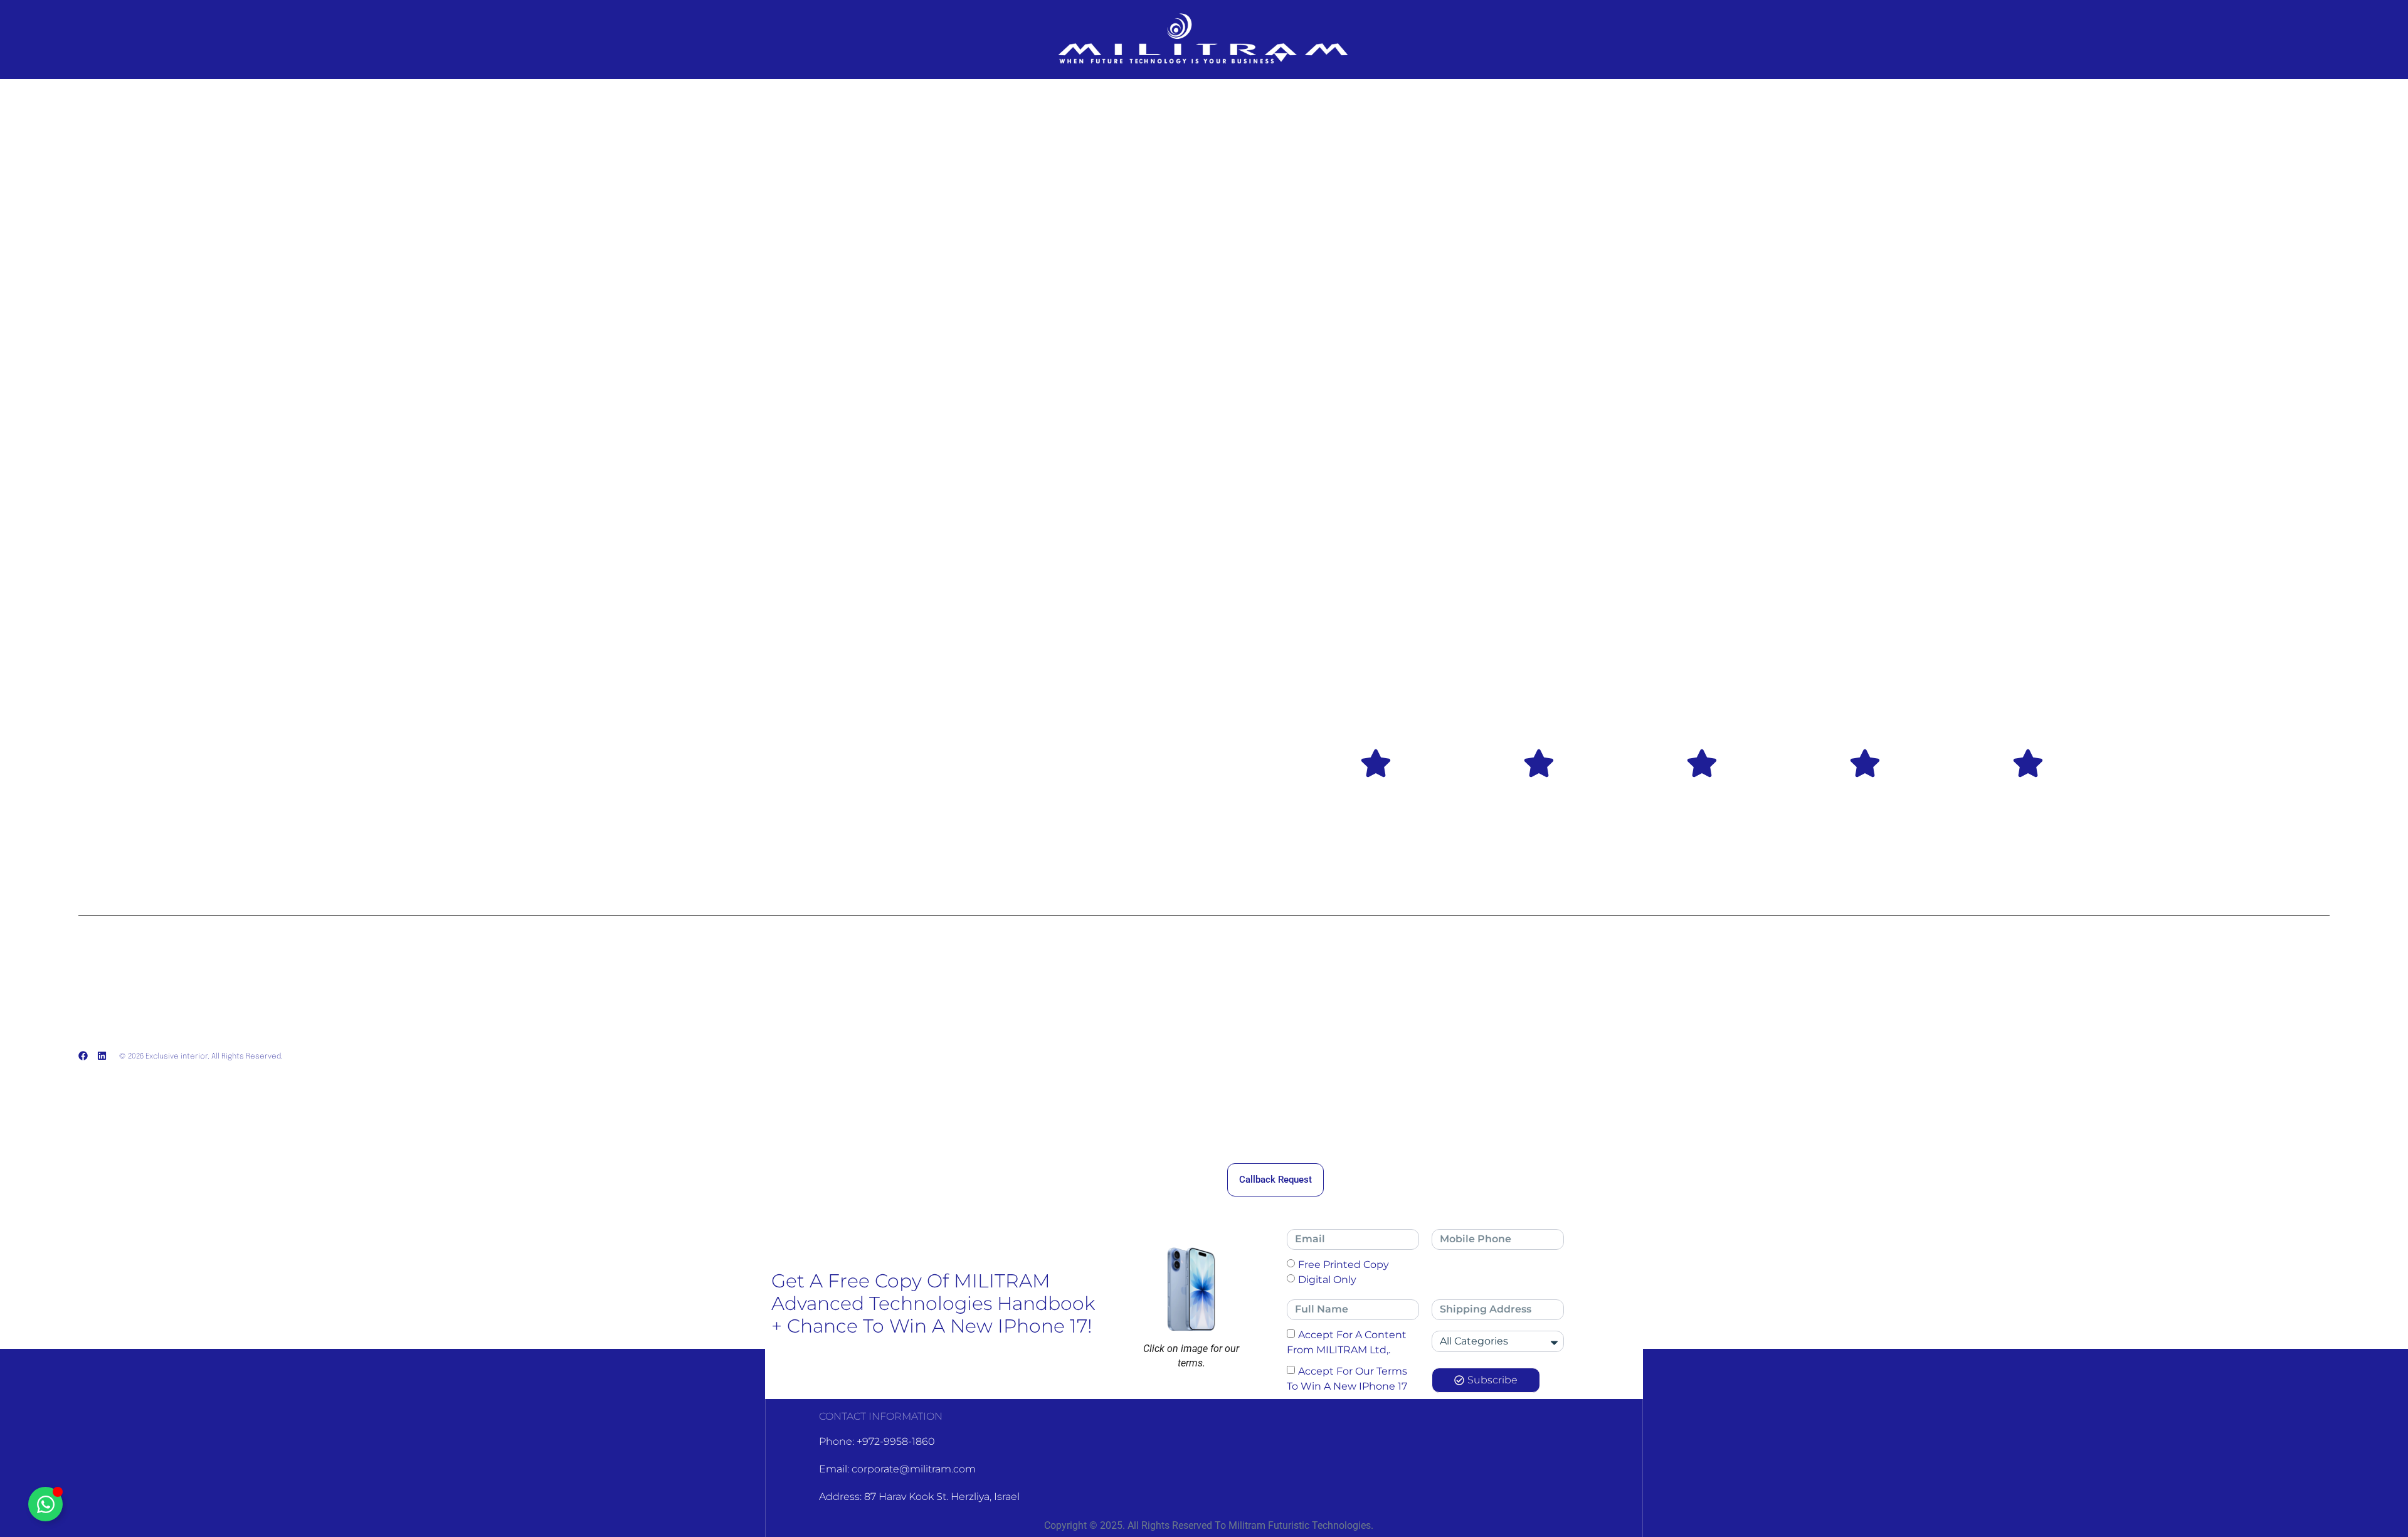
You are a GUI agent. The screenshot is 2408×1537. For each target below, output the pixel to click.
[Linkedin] (102, 1056)
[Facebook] (83, 1056)
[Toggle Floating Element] (45, 1504)
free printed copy (1344, 1264)
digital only (1327, 1279)
